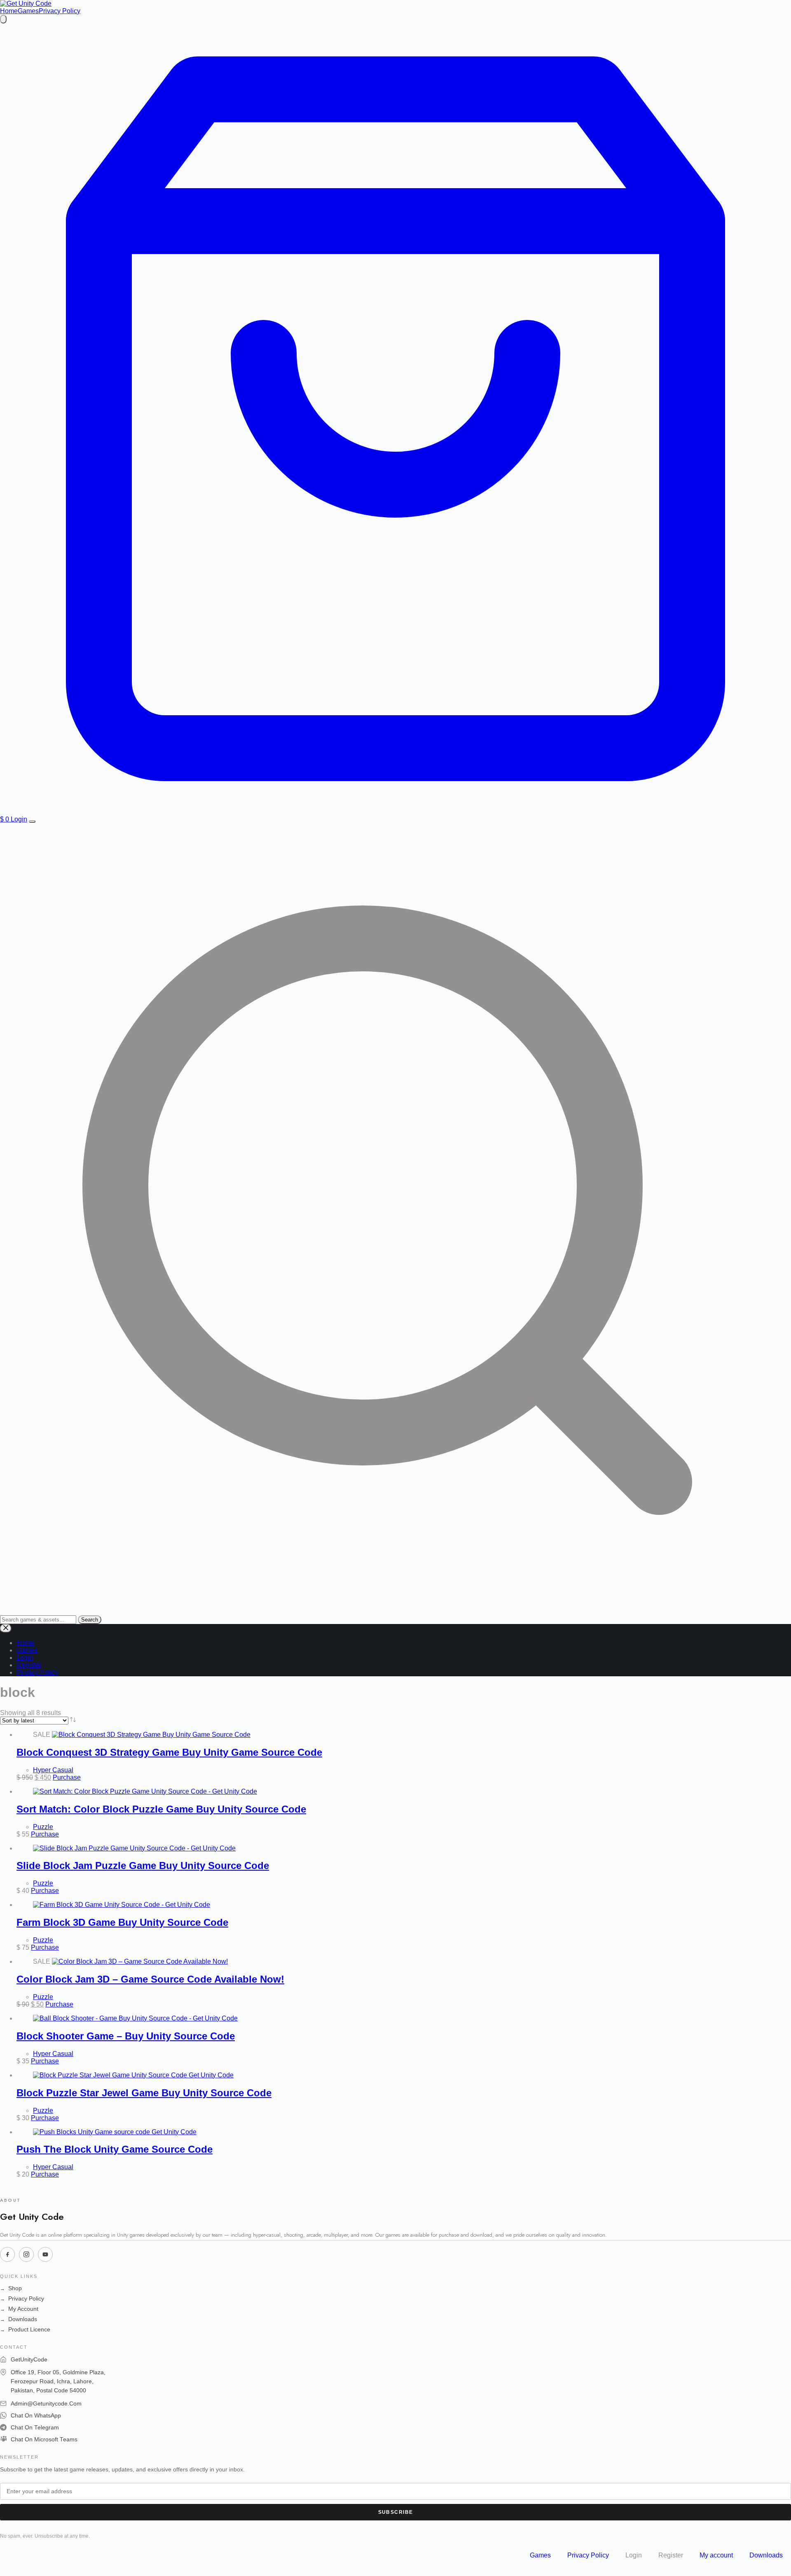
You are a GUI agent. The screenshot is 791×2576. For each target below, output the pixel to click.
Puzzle (43, 1827)
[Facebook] (7, 2254)
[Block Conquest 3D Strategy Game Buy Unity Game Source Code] (151, 1735)
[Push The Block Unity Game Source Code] (115, 2132)
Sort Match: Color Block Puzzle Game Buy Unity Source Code (161, 1809)
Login (19, 819)
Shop (11, 2288)
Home (9, 11)
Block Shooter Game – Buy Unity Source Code (126, 2036)
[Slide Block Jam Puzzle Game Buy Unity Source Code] (134, 1848)
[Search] (3, 19)
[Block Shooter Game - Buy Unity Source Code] (135, 2018)
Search (90, 1620)
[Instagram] (26, 2254)
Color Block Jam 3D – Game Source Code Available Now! (150, 1979)
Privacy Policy (60, 11)
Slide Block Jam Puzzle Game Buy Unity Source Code (143, 1865)
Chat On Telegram (35, 2428)
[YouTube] (45, 2254)
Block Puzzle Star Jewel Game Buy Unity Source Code (144, 2093)
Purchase (67, 1777)
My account (716, 2555)
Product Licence (25, 2330)
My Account (19, 2309)
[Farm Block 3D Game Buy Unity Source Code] (122, 1905)
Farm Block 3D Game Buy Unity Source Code (122, 1922)
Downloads (19, 2319)
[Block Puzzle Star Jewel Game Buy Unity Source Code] (133, 2075)
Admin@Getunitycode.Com (46, 2404)
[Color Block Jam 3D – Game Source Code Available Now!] (140, 1961)
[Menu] (32, 821)
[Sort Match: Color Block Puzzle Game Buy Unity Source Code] (145, 1791)
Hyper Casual (53, 1770)
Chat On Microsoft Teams (44, 2439)
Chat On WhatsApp (36, 2416)
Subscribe (396, 2512)
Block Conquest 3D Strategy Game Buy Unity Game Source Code (169, 1752)
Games (28, 11)
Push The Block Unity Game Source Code (115, 2149)
